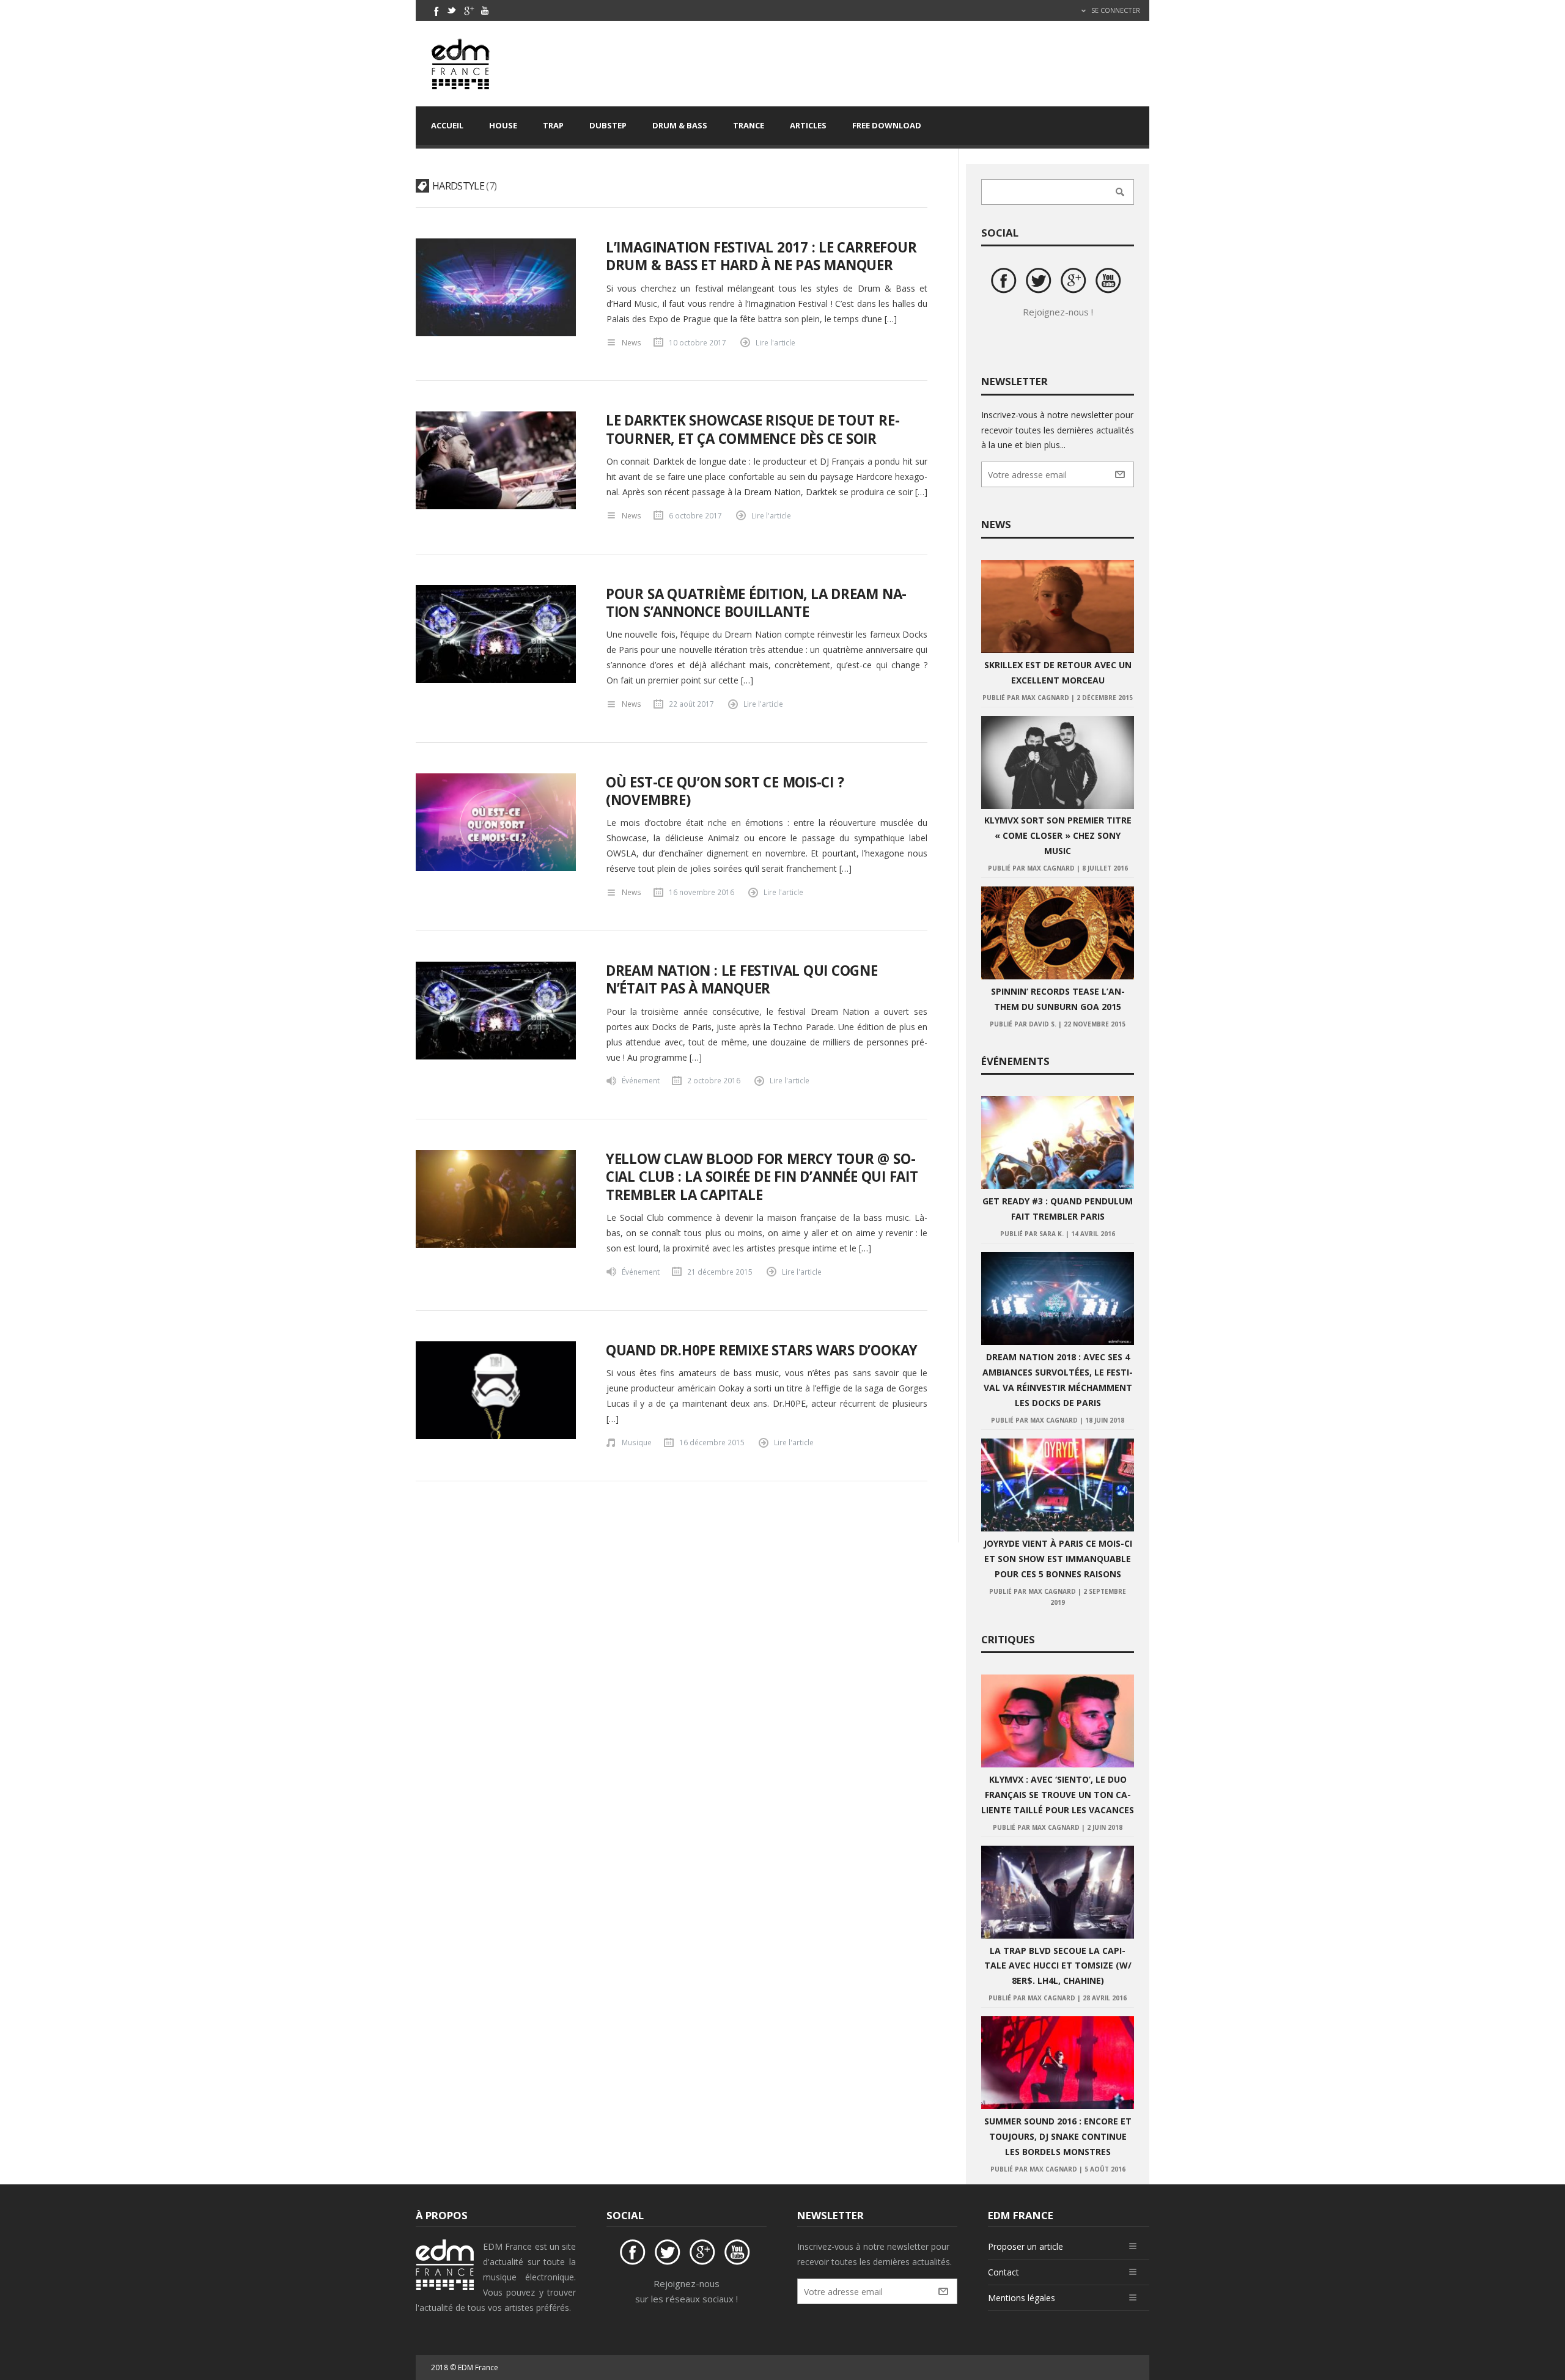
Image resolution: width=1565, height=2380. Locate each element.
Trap (553, 125)
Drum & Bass (680, 125)
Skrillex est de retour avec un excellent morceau (1058, 672)
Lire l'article (775, 342)
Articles (808, 125)
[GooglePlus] (468, 10)
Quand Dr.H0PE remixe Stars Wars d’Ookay (762, 1350)
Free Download (887, 125)
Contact (1003, 2272)
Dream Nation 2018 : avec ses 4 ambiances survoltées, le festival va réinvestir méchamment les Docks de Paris (1058, 1380)
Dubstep (608, 125)
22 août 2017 (691, 704)
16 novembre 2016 (701, 892)
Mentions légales (1022, 2298)
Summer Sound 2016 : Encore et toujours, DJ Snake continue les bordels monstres (1058, 2136)
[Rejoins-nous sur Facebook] (1006, 282)
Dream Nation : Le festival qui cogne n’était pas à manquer (742, 979)
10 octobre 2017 (698, 342)
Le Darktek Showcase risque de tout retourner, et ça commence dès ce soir (753, 429)
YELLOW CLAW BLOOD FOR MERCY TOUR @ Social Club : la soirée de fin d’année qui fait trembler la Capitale (762, 1177)
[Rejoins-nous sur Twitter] (1040, 282)
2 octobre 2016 (714, 1080)
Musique (637, 1442)
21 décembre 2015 (720, 1272)
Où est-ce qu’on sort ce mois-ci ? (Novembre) (725, 791)
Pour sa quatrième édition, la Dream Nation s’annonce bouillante (757, 603)
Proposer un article (1026, 2246)
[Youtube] (485, 10)
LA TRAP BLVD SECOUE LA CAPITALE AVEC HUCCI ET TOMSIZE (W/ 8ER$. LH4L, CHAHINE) (1058, 1966)
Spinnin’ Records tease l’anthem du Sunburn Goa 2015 (1058, 999)
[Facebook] (435, 10)
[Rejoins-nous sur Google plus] (1075, 282)
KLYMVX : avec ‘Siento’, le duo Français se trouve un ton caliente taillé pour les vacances (1058, 1795)
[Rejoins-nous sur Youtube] (1110, 282)
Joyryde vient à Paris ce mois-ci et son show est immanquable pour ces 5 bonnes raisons (1058, 1559)
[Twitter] (452, 10)
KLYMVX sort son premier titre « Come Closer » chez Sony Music (1058, 835)
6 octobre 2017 (695, 515)
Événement (641, 1080)
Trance (749, 125)
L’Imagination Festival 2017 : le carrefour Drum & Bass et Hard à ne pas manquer (761, 256)
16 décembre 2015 (712, 1442)
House (503, 125)
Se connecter (1115, 10)
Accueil (447, 125)
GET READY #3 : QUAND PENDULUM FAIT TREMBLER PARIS (1058, 1209)
